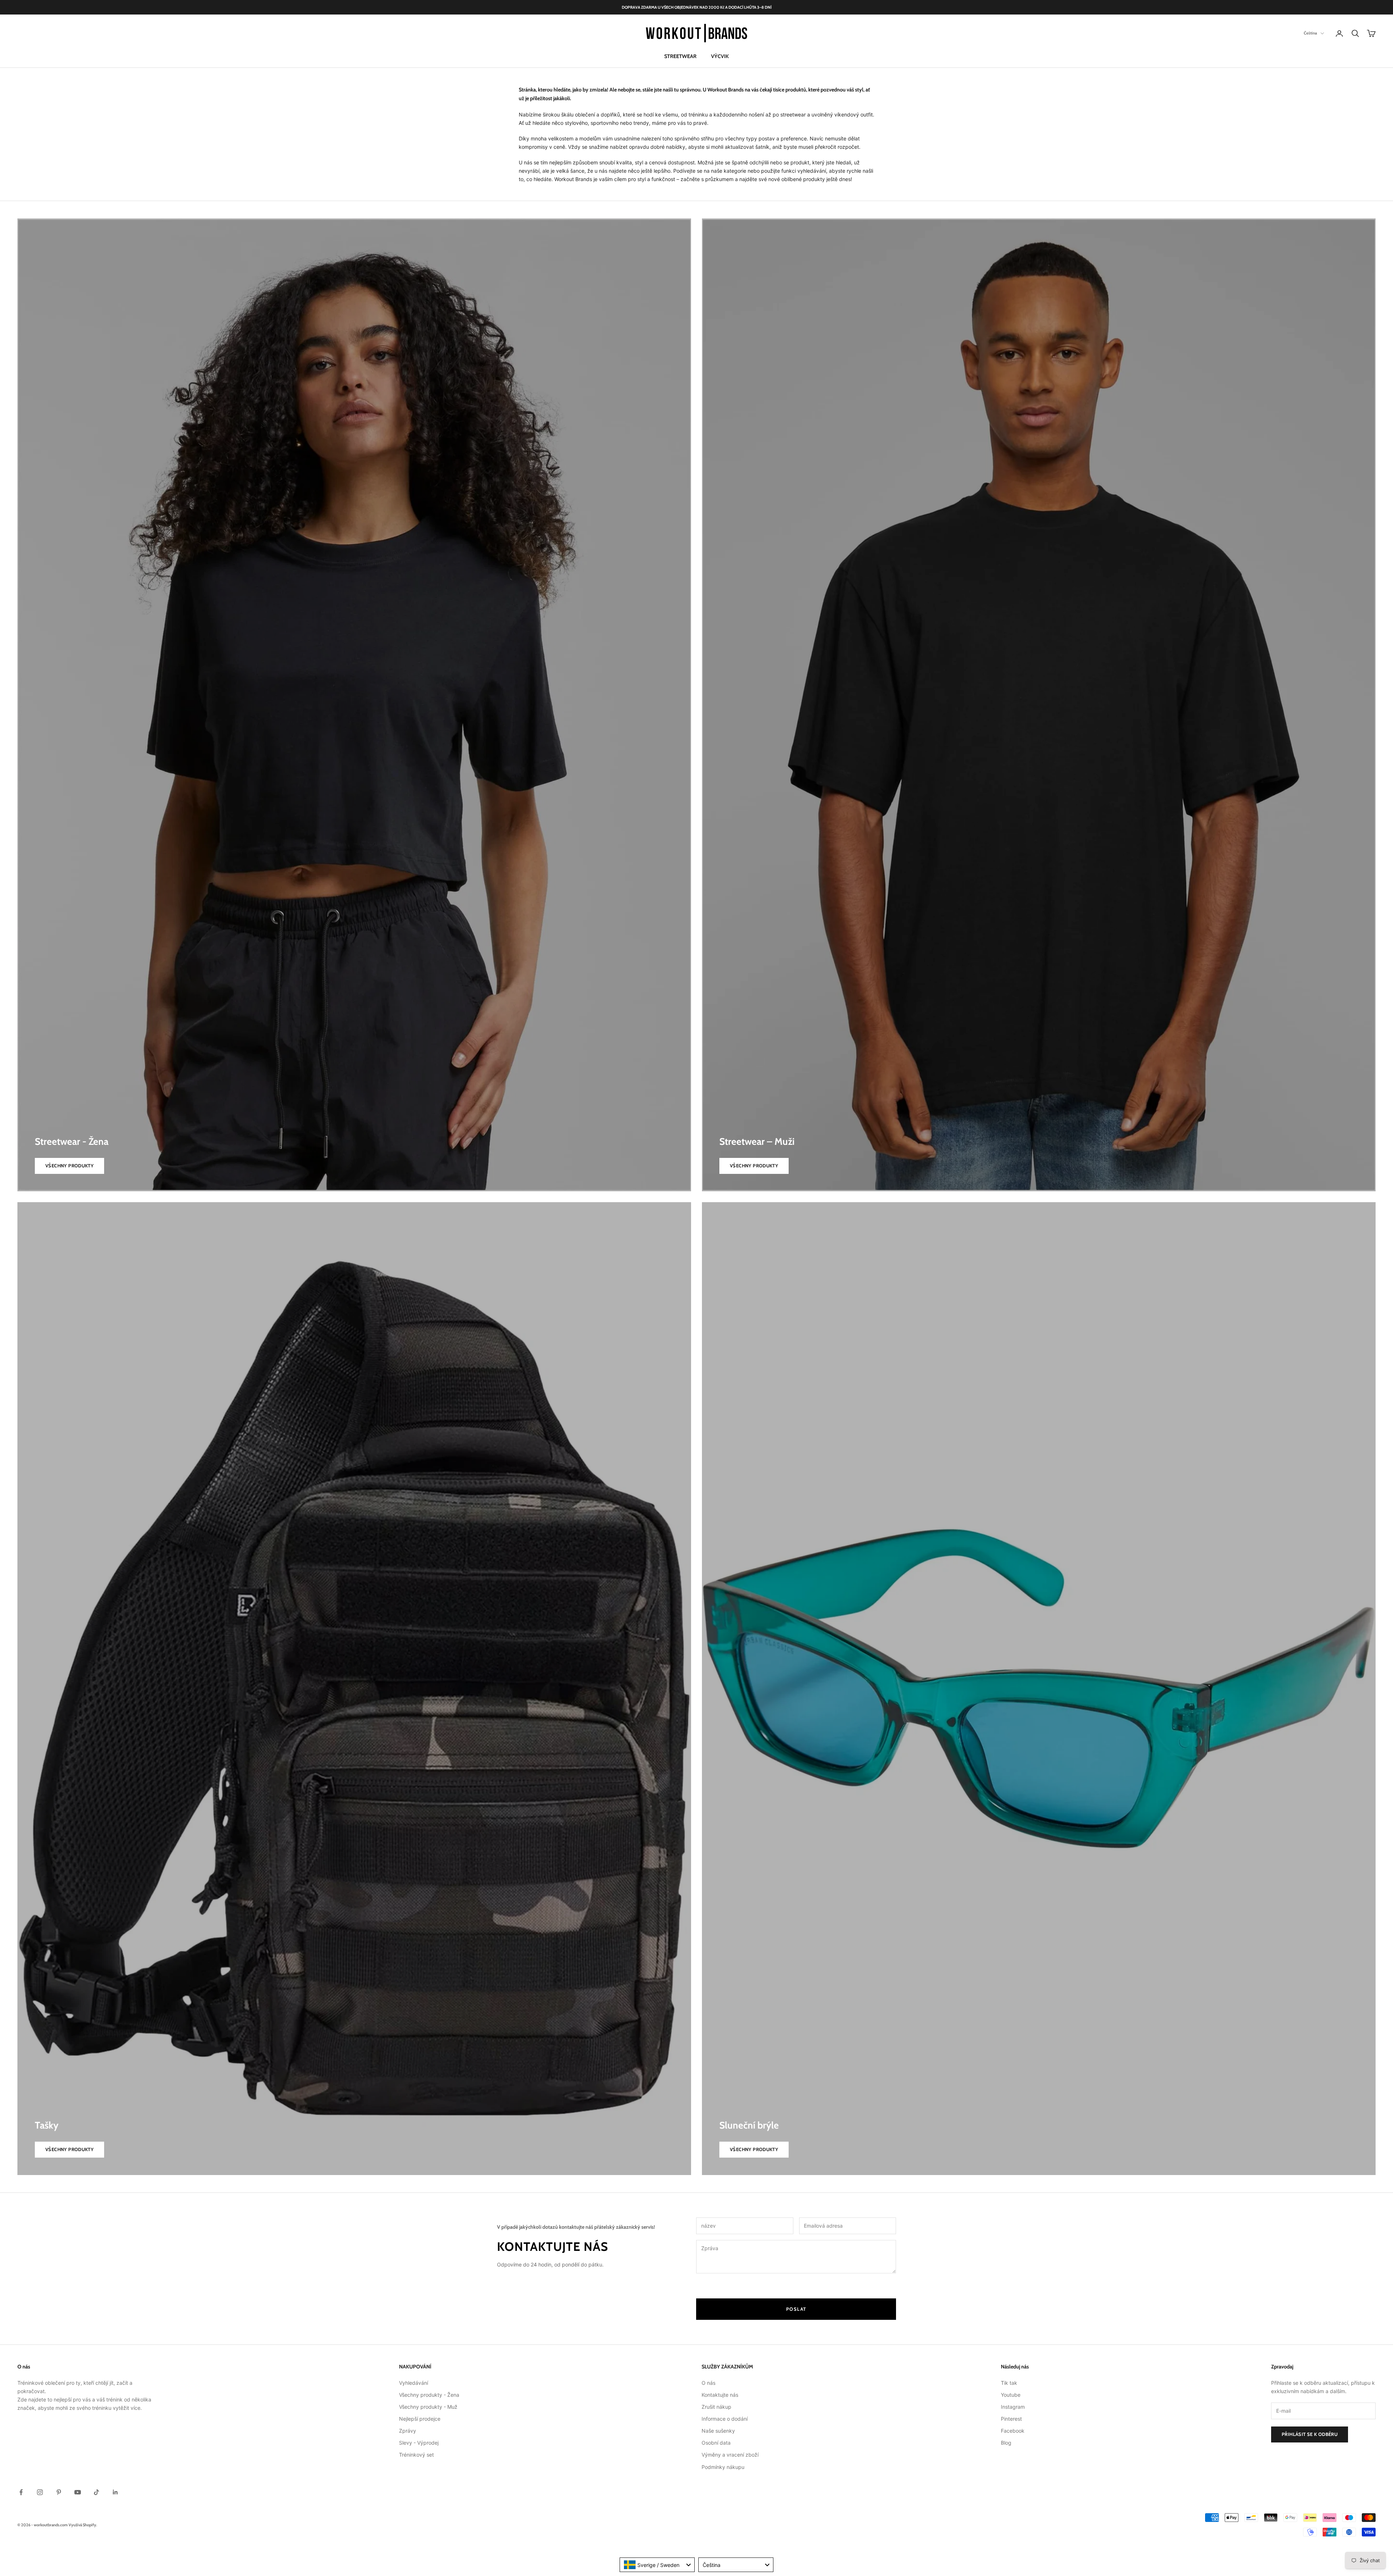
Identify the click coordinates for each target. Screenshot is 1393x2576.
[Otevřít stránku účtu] (1339, 33)
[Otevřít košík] (1371, 33)
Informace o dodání (725, 2419)
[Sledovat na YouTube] (78, 2492)
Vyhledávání (414, 2383)
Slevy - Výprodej (419, 2443)
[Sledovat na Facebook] (21, 2492)
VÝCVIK (720, 56)
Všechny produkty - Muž (428, 2407)
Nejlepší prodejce (420, 2419)
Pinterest (1011, 2419)
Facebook (1013, 2431)
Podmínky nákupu (723, 2467)
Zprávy (408, 2431)
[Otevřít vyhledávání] (1355, 33)
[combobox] (657, 2565)
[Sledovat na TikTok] (96, 2492)
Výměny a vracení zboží (730, 2455)
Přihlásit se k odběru (1310, 2434)
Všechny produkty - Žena (429, 2395)
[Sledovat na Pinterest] (59, 2492)
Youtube (1011, 2395)
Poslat (796, 2309)
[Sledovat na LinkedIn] (115, 2492)
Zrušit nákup (716, 2407)
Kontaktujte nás (720, 2395)
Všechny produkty (69, 1166)
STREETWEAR (680, 56)
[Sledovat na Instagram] (40, 2492)
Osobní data (716, 2443)
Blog (1006, 2443)
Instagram (1013, 2407)
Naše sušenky (718, 2431)
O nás (708, 2383)
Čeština (1310, 33)
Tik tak (1009, 2383)
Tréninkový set (416, 2455)
